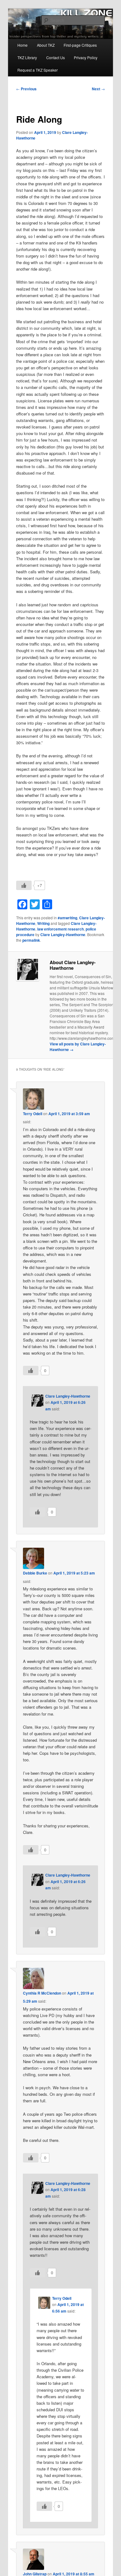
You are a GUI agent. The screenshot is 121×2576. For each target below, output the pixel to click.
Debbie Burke (35, 1573)
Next (98, 89)
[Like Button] (24, 885)
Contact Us (56, 57)
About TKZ (46, 45)
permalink (31, 940)
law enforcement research (60, 929)
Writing (43, 923)
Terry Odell (33, 1114)
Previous (26, 89)
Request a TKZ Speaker (38, 70)
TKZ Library (27, 57)
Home (22, 45)
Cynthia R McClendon (42, 1993)
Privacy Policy (86, 57)
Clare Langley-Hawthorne (63, 935)
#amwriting (67, 918)
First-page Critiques (80, 45)
